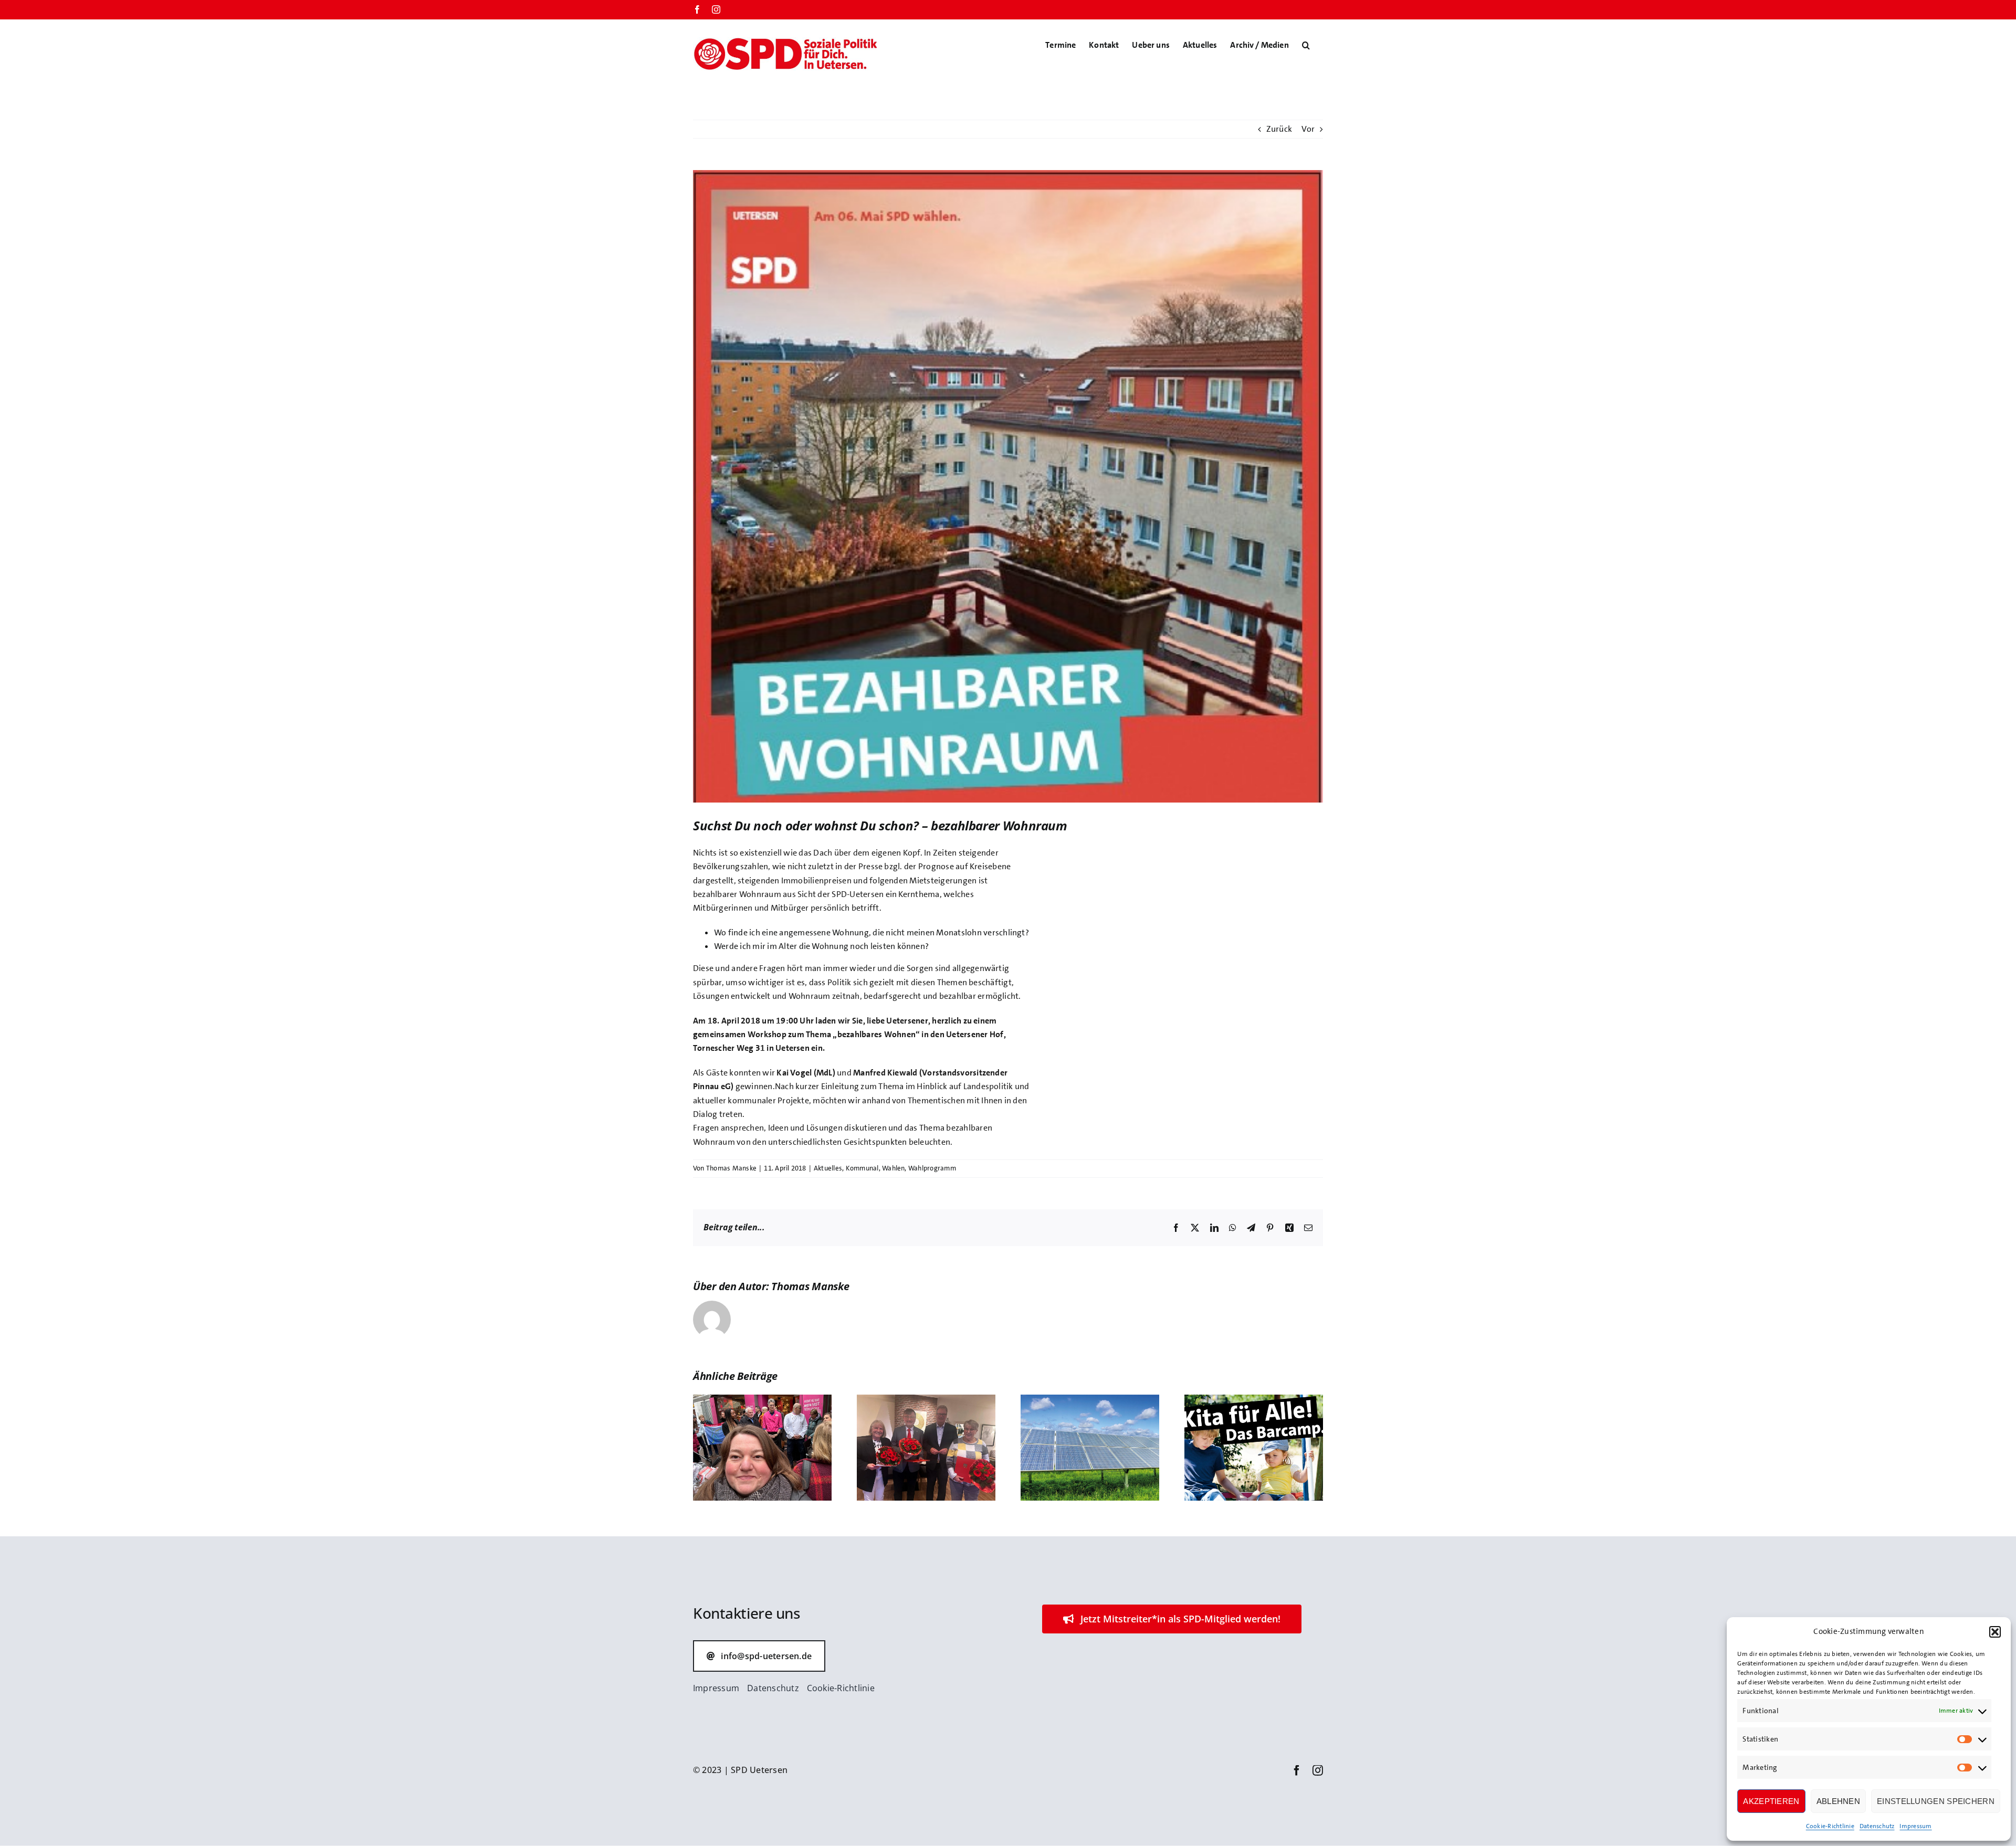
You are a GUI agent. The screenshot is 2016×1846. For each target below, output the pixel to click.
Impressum (1915, 1826)
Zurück (1279, 129)
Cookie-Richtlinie (1830, 1826)
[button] (1995, 1632)
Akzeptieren (1771, 1801)
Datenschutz (1877, 1826)
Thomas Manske (731, 1168)
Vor (1308, 129)
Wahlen (893, 1168)
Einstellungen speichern (1936, 1801)
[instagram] (1318, 1770)
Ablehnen (1838, 1801)
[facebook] (1297, 1770)
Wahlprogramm (932, 1168)
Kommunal (862, 1168)
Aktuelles (828, 1168)
